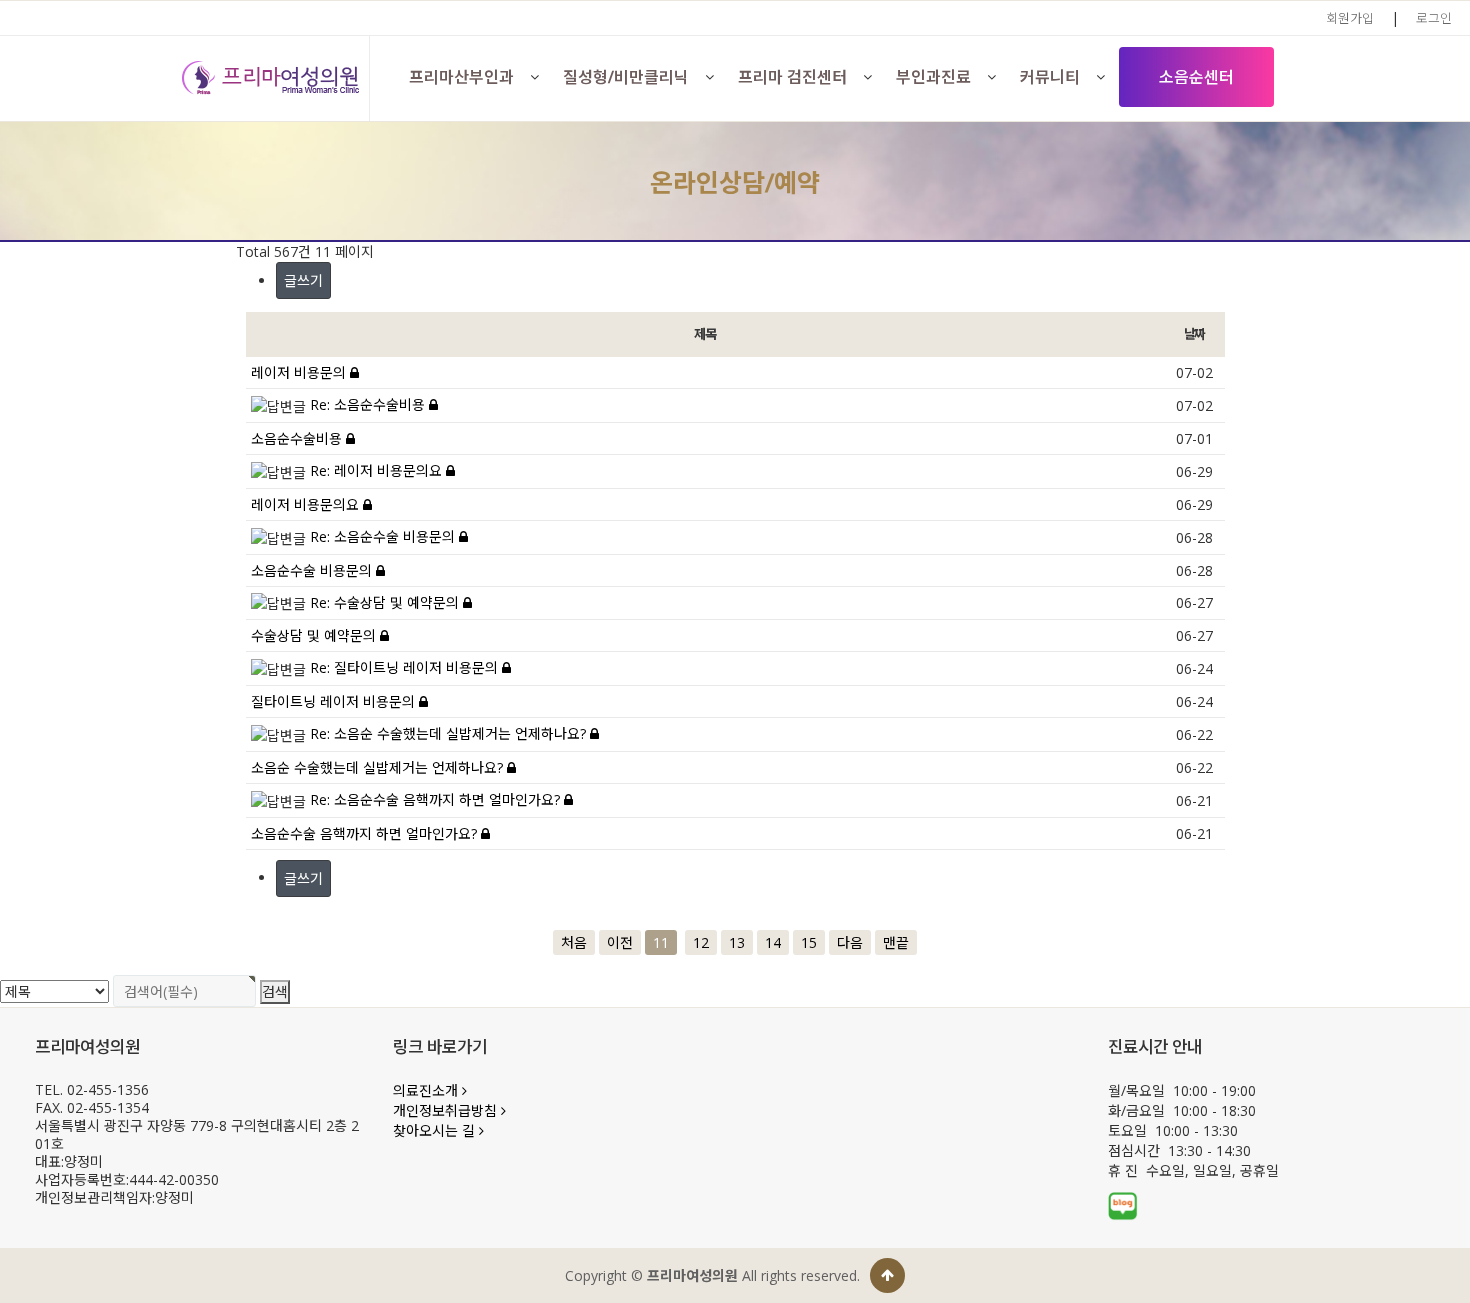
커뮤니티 (1050, 77)
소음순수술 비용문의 (313, 570)
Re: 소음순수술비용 (369, 404)
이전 (620, 942)
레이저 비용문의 (300, 372)
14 (773, 942)
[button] (535, 77)
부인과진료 (933, 77)
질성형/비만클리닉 (626, 77)
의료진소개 (427, 1090)
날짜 (1194, 334)
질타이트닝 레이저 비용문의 (335, 701)
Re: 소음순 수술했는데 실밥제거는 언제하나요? (450, 733)
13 (737, 942)
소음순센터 (1196, 77)
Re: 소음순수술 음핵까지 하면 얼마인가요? (437, 799)
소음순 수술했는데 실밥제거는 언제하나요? (379, 767)
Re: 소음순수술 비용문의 (384, 536)
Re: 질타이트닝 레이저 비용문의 (406, 667)
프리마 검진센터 (792, 77)
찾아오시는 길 (436, 1130)
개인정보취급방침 (447, 1110)
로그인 (1434, 18)
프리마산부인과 (461, 77)
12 (701, 942)
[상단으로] (887, 1275)
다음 (850, 942)
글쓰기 (303, 280)
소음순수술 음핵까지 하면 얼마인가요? (366, 833)
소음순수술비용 (298, 438)
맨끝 (896, 942)
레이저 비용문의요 (307, 504)
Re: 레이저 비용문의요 (378, 470)
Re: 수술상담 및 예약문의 (386, 602)
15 (809, 942)
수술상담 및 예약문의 (315, 635)
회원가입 (1350, 18)
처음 (574, 942)
